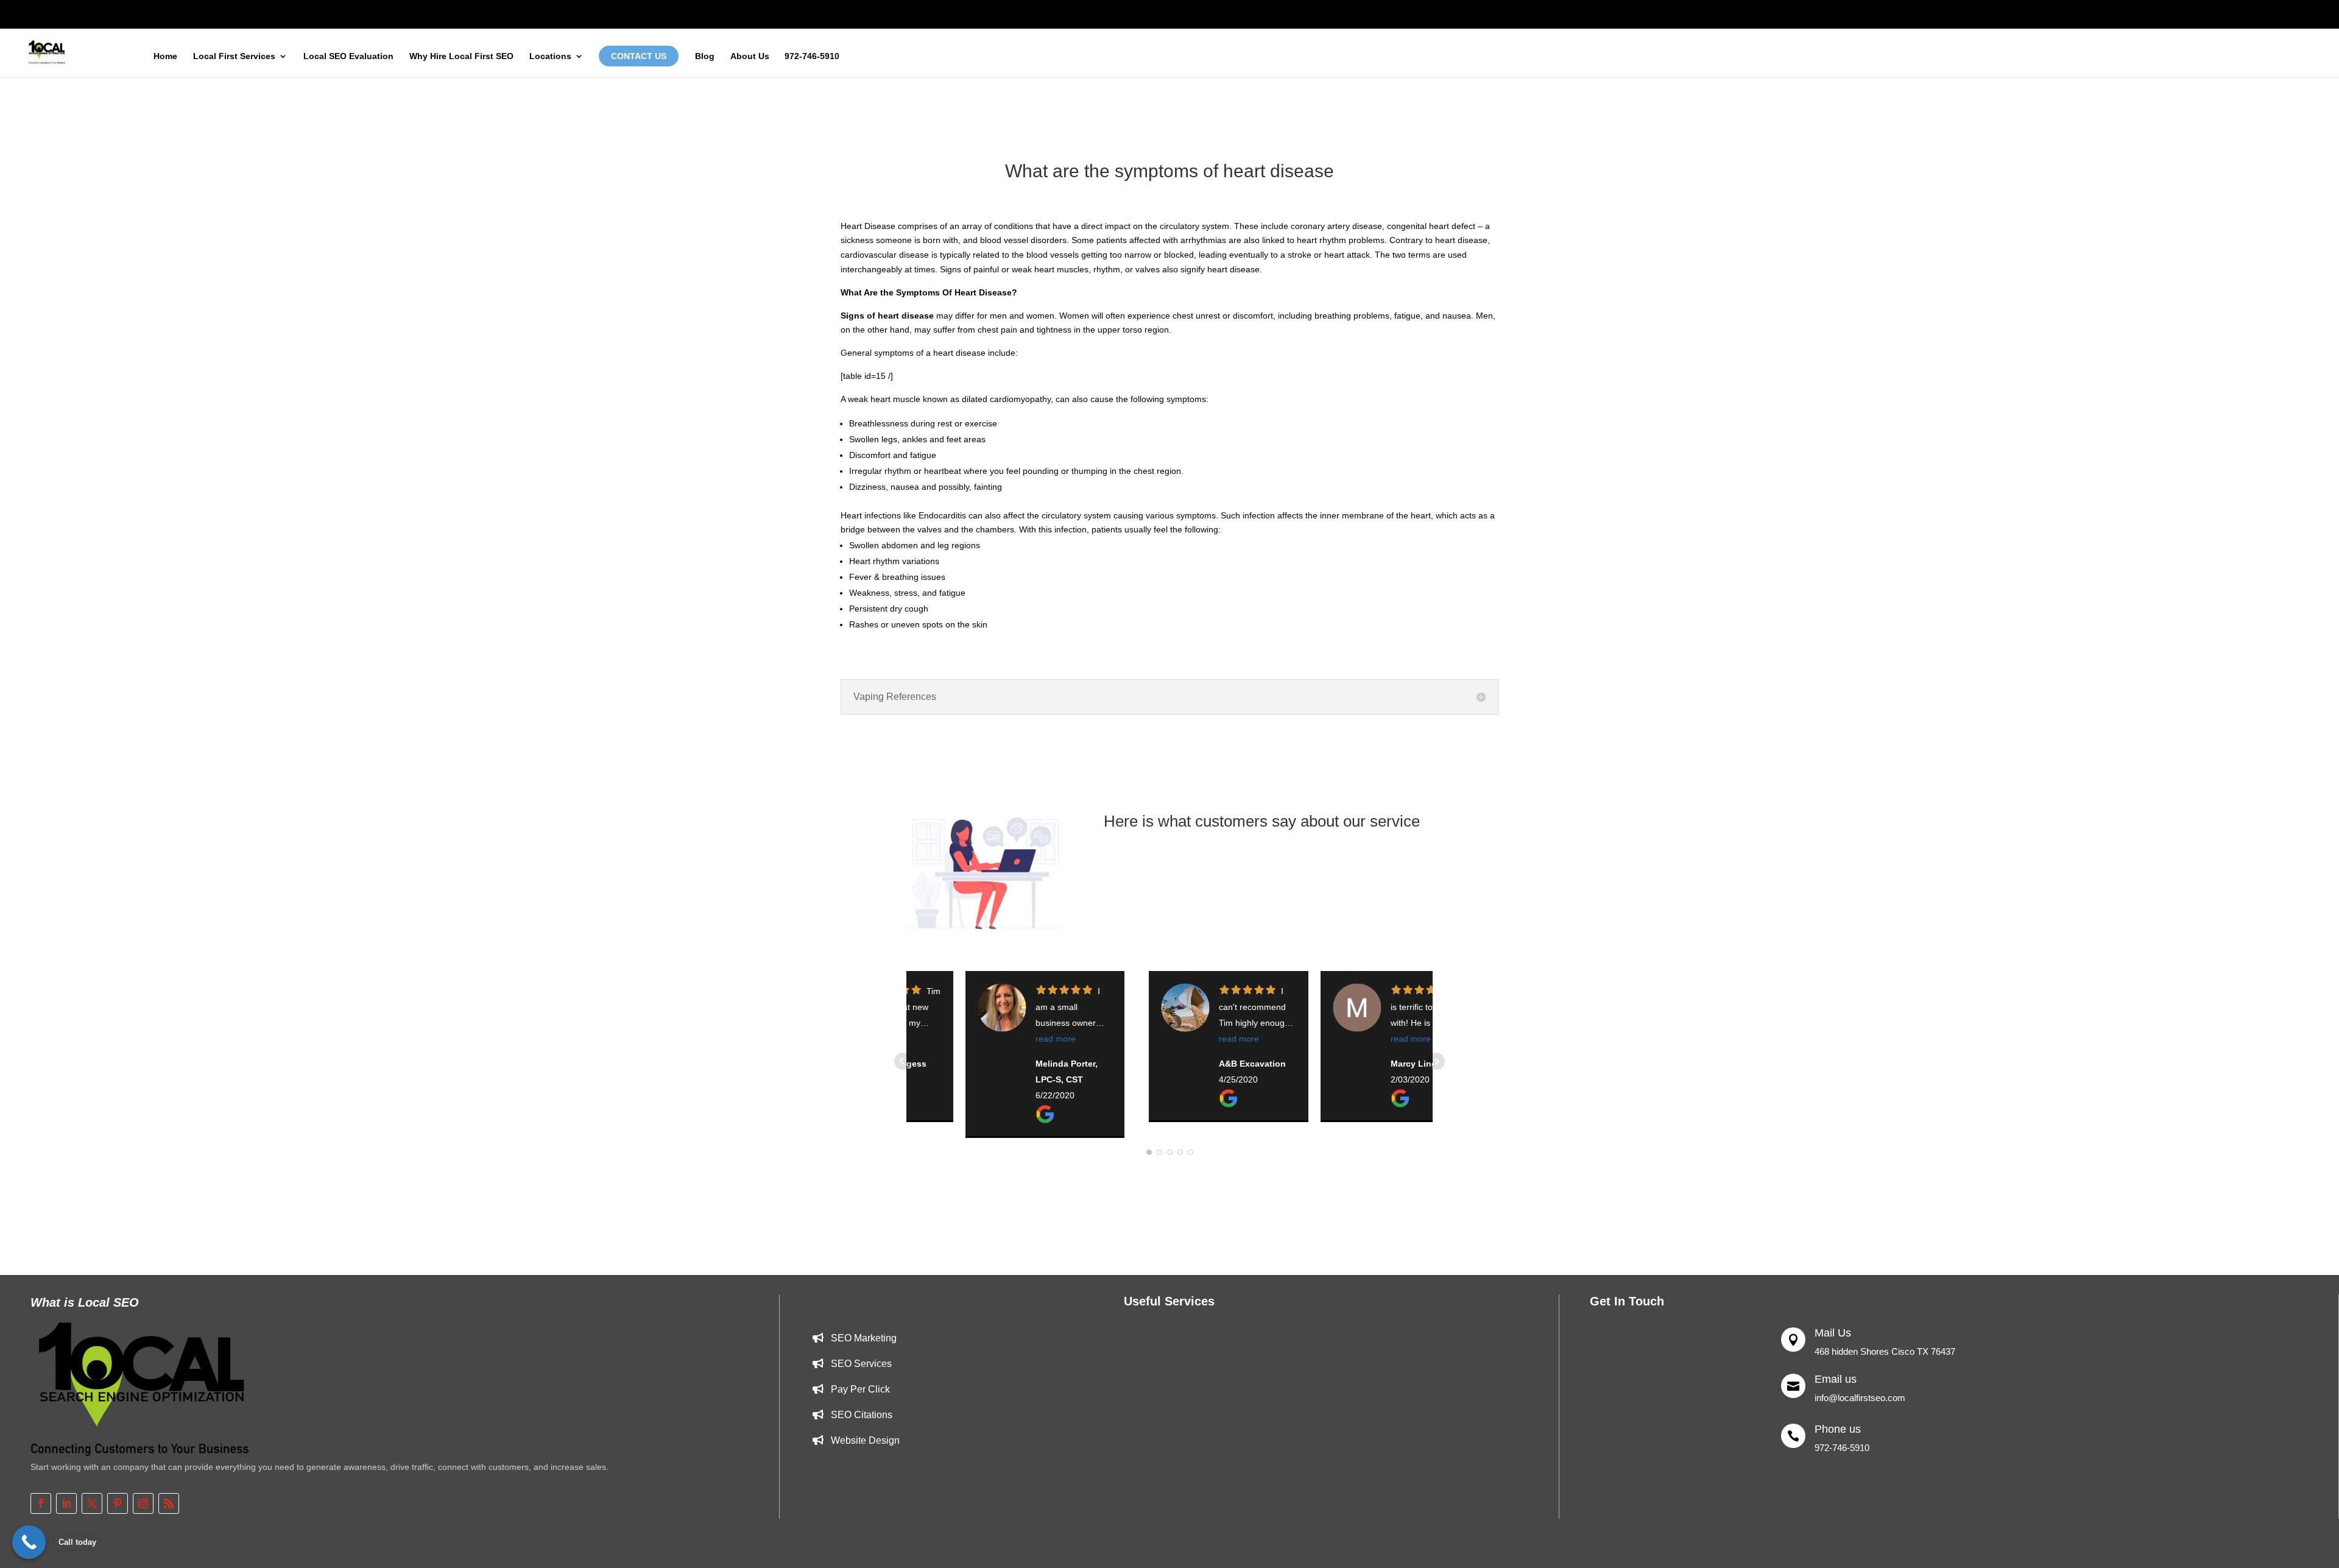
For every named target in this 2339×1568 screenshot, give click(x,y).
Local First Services (234, 56)
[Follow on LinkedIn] (66, 1503)
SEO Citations (862, 1415)
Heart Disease (868, 226)
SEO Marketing (864, 1338)
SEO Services (861, 1364)
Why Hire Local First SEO (461, 56)
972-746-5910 (812, 56)
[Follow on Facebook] (41, 1503)
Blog (705, 56)
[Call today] (29, 1542)
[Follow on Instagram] (143, 1503)
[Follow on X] (92, 1503)
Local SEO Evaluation (348, 56)
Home (165, 56)
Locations (550, 56)
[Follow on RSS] (169, 1503)
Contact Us (639, 56)
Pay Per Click (860, 1389)
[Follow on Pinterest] (118, 1503)
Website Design (865, 1440)
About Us (750, 56)
